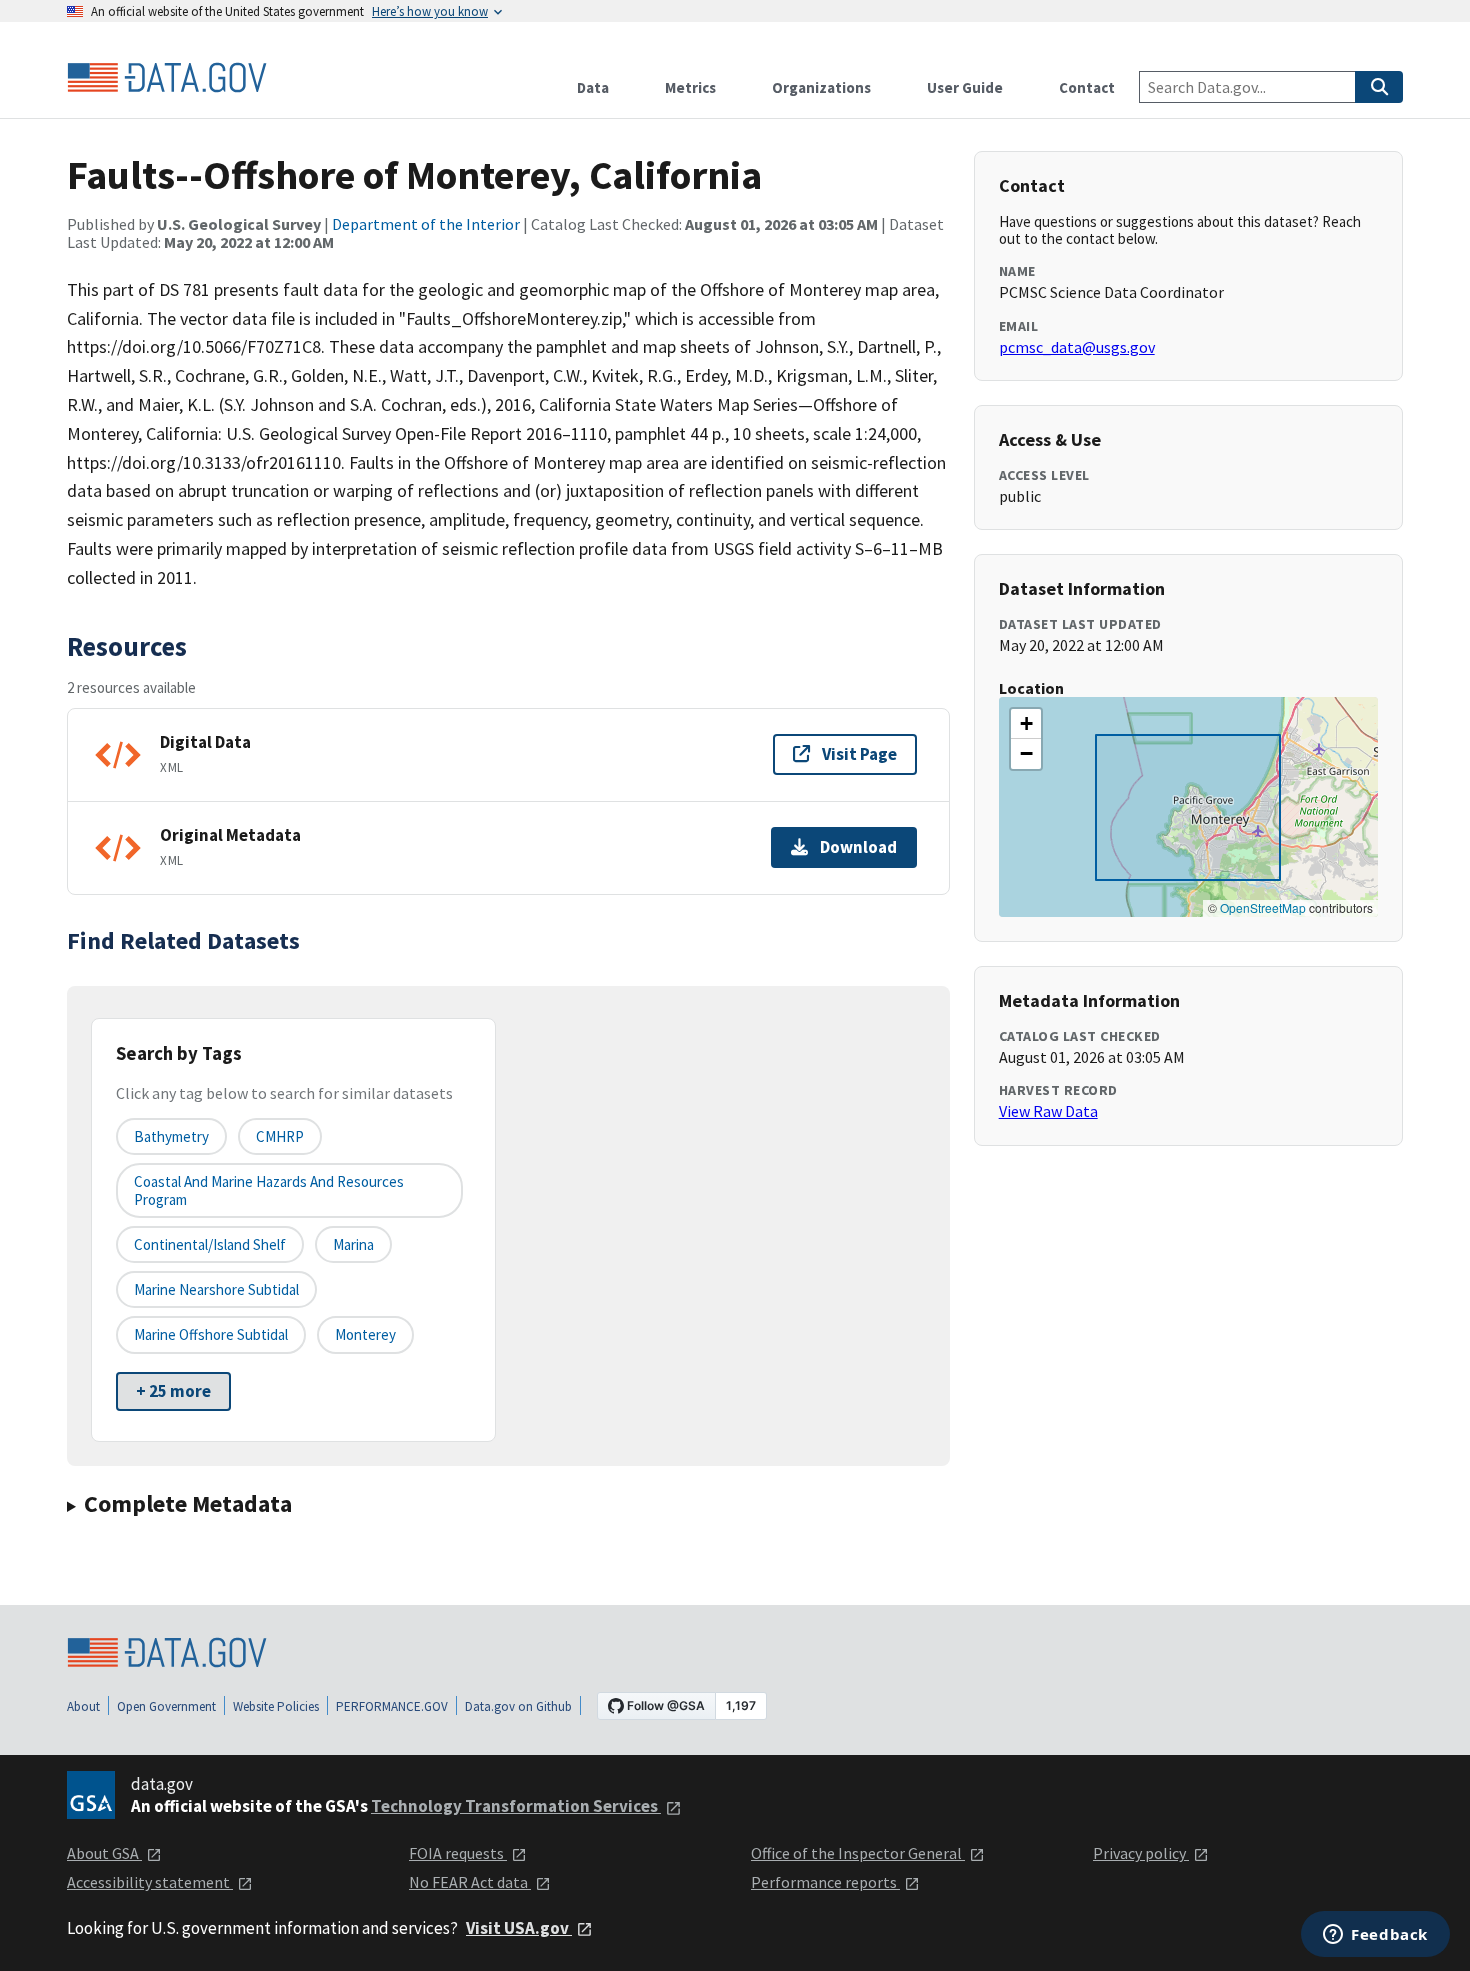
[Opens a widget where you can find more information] (1375, 1936)
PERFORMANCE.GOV (392, 1706)
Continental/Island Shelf (210, 1244)
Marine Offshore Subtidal (211, 1334)
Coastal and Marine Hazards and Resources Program (269, 1190)
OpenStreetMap (1263, 907)
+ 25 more (173, 1391)
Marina (353, 1244)
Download (858, 847)
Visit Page (859, 754)
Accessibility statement (150, 1882)
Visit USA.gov (519, 1928)
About (83, 1706)
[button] (1026, 724)
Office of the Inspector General (858, 1853)
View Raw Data (1048, 1111)
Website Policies (276, 1706)
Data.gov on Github (518, 1706)
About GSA (104, 1853)
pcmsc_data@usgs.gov (1077, 347)
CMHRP (280, 1136)
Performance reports (825, 1882)
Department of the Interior (426, 224)
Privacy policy (1141, 1853)
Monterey (365, 1334)
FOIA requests (458, 1853)
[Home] (167, 78)
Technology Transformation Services (516, 1806)
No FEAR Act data (470, 1882)
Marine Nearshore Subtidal (216, 1289)
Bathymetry (171, 1136)
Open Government (166, 1706)
